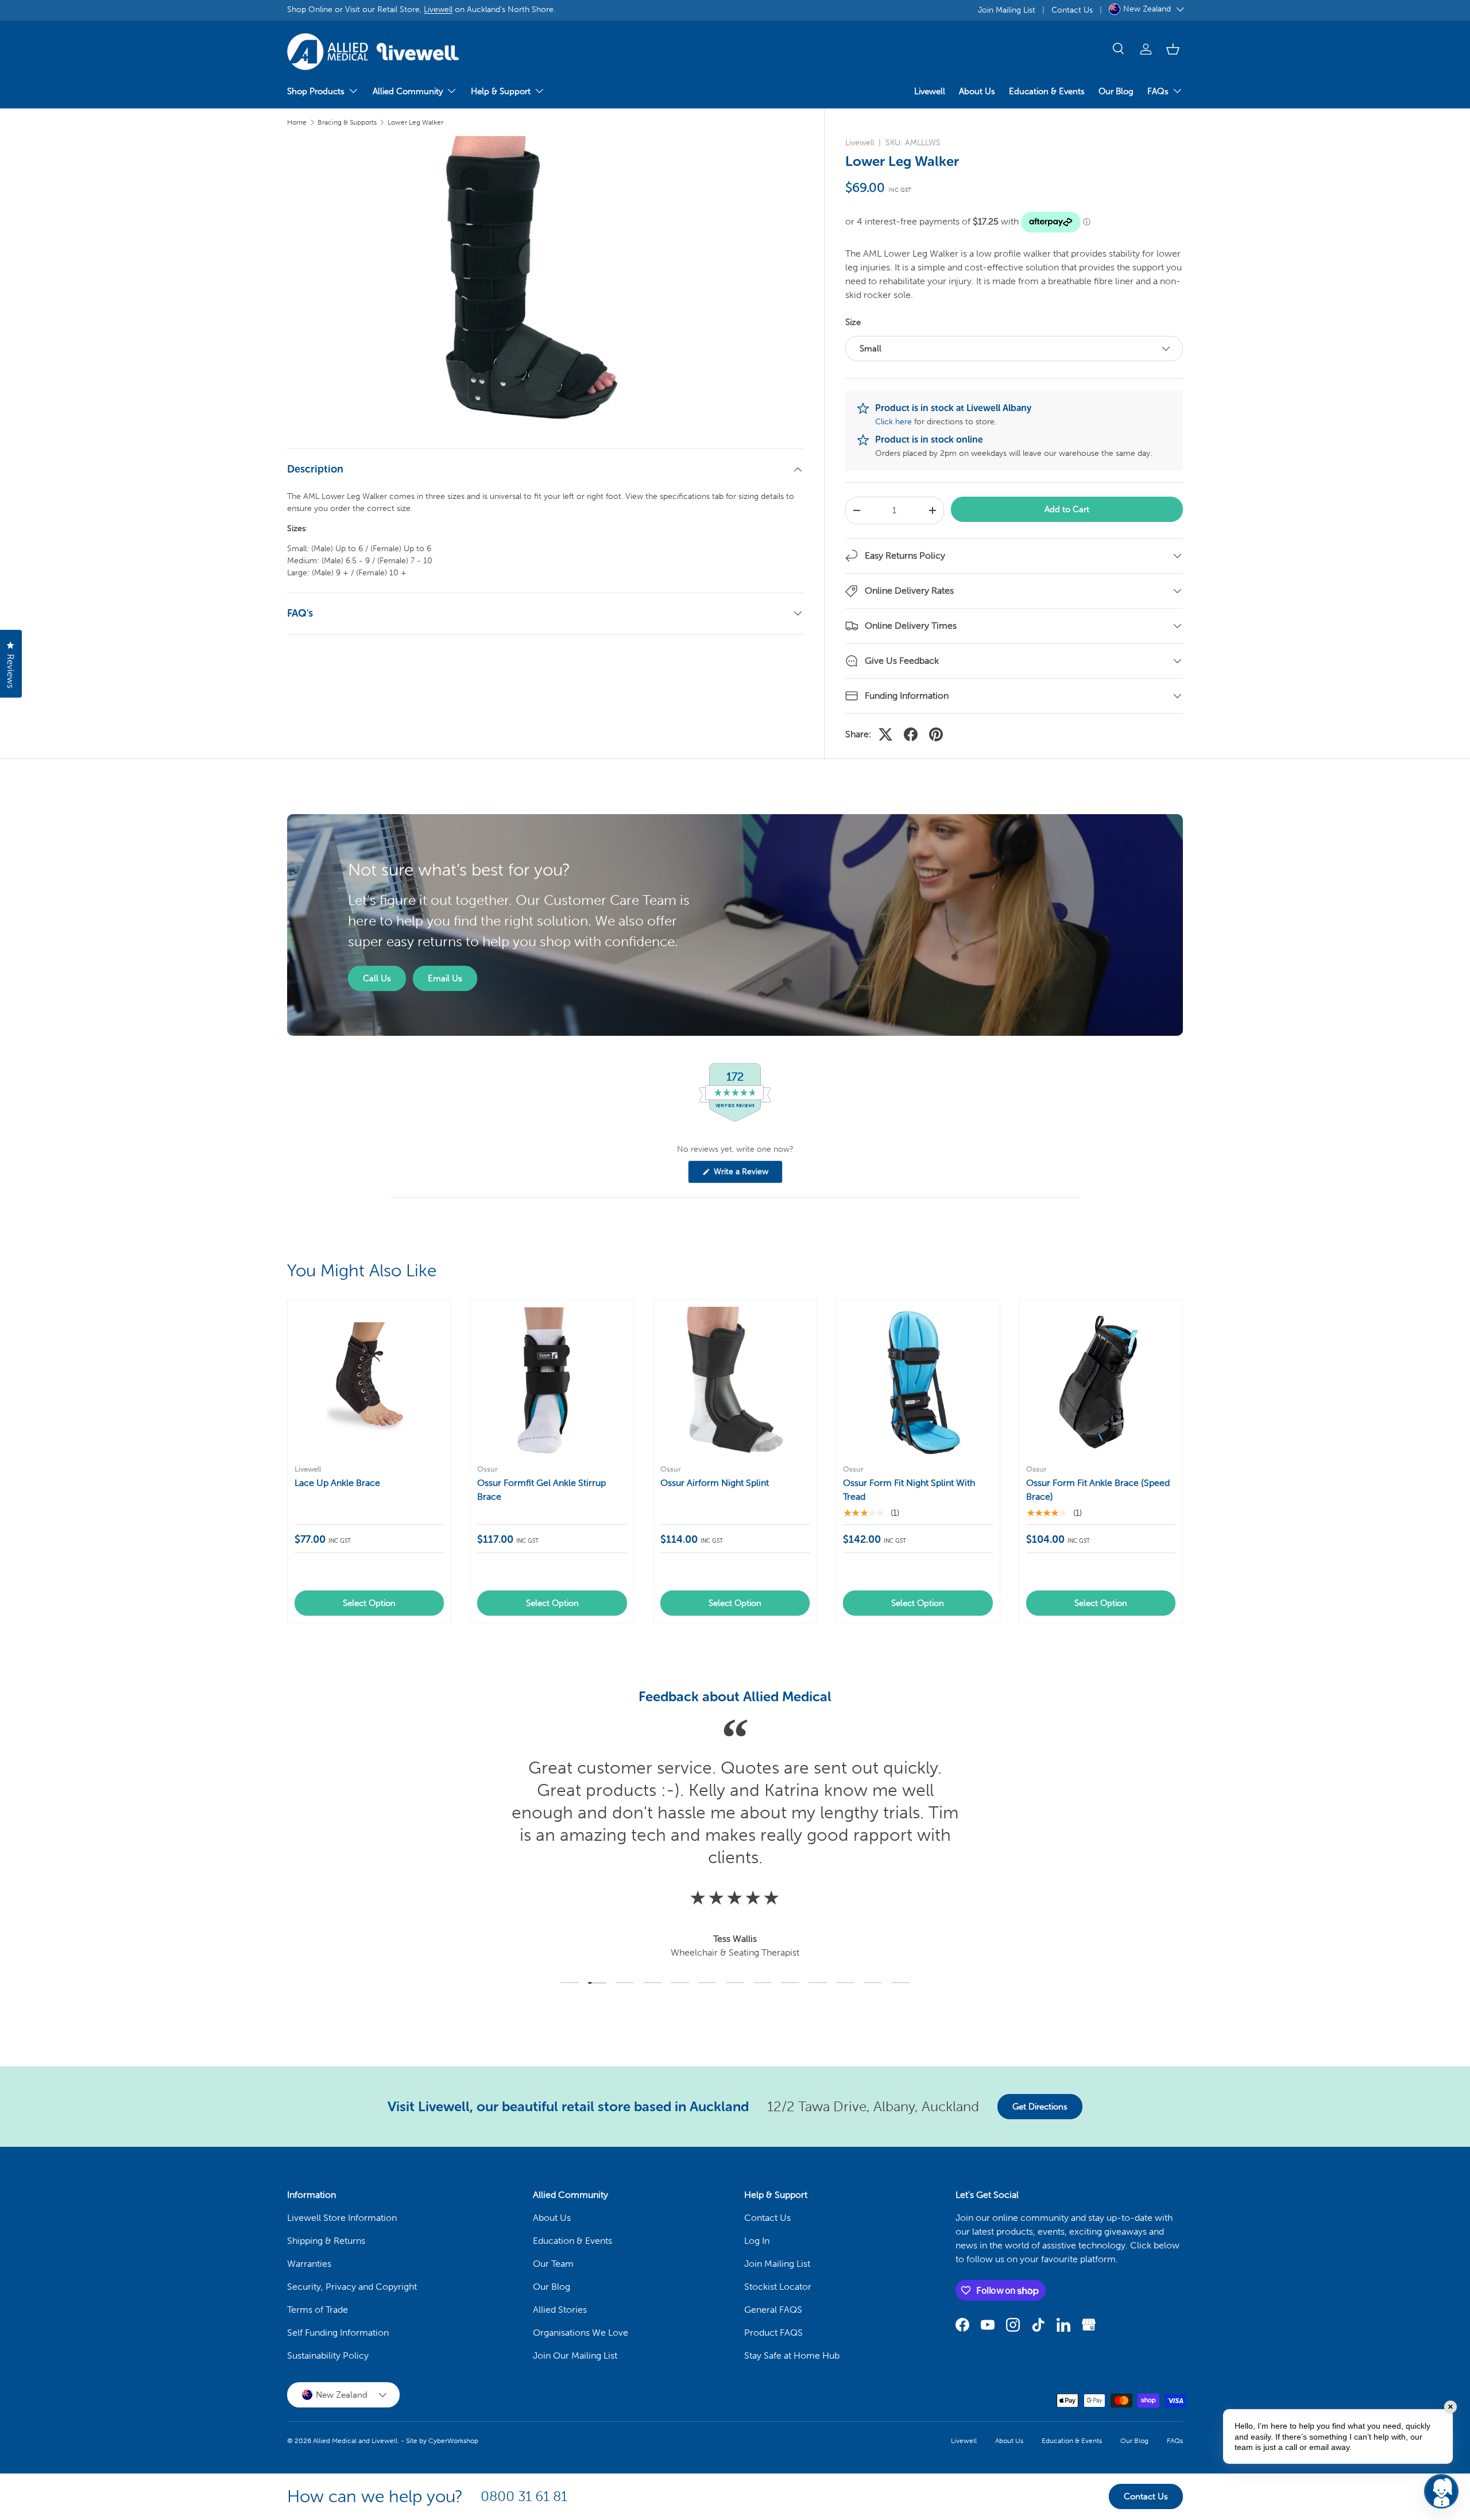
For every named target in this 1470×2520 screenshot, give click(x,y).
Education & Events (1047, 91)
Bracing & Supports (347, 122)
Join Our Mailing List (575, 2356)
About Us (977, 91)
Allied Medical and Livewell (355, 2441)
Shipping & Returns (326, 2241)
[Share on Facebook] (911, 734)
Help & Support (501, 91)
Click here (893, 422)
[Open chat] (1441, 2491)
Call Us (377, 978)
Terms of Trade (318, 2310)
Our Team (553, 2264)
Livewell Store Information (342, 2218)
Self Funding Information (338, 2333)
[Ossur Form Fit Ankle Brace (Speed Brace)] (1101, 1381)
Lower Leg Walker (415, 122)
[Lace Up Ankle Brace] (369, 1381)
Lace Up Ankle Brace (337, 1483)
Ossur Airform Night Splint (715, 1483)
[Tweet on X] (885, 734)
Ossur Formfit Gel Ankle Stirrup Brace (541, 1490)
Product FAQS (773, 2333)
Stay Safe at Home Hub (792, 2356)
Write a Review (743, 1175)
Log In (757, 2241)
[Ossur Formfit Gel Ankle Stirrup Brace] (552, 1381)
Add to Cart (1067, 509)
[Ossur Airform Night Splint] (735, 1381)
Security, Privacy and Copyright (352, 2287)
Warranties (309, 2264)
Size (853, 322)
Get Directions (1040, 2107)
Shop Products (316, 91)
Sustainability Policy (328, 2356)
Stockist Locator (778, 2287)
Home (297, 122)
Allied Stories (560, 2310)
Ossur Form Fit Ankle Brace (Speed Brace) (1098, 1490)
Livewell (438, 9)
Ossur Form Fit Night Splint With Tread (909, 1490)
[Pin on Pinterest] (936, 734)
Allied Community (408, 91)
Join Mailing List (1007, 10)
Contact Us (1072, 10)
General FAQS (773, 2310)
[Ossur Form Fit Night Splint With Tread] (918, 1381)
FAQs (1158, 91)
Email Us (445, 978)
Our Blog (1116, 91)
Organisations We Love (581, 2333)
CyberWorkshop (453, 2441)
